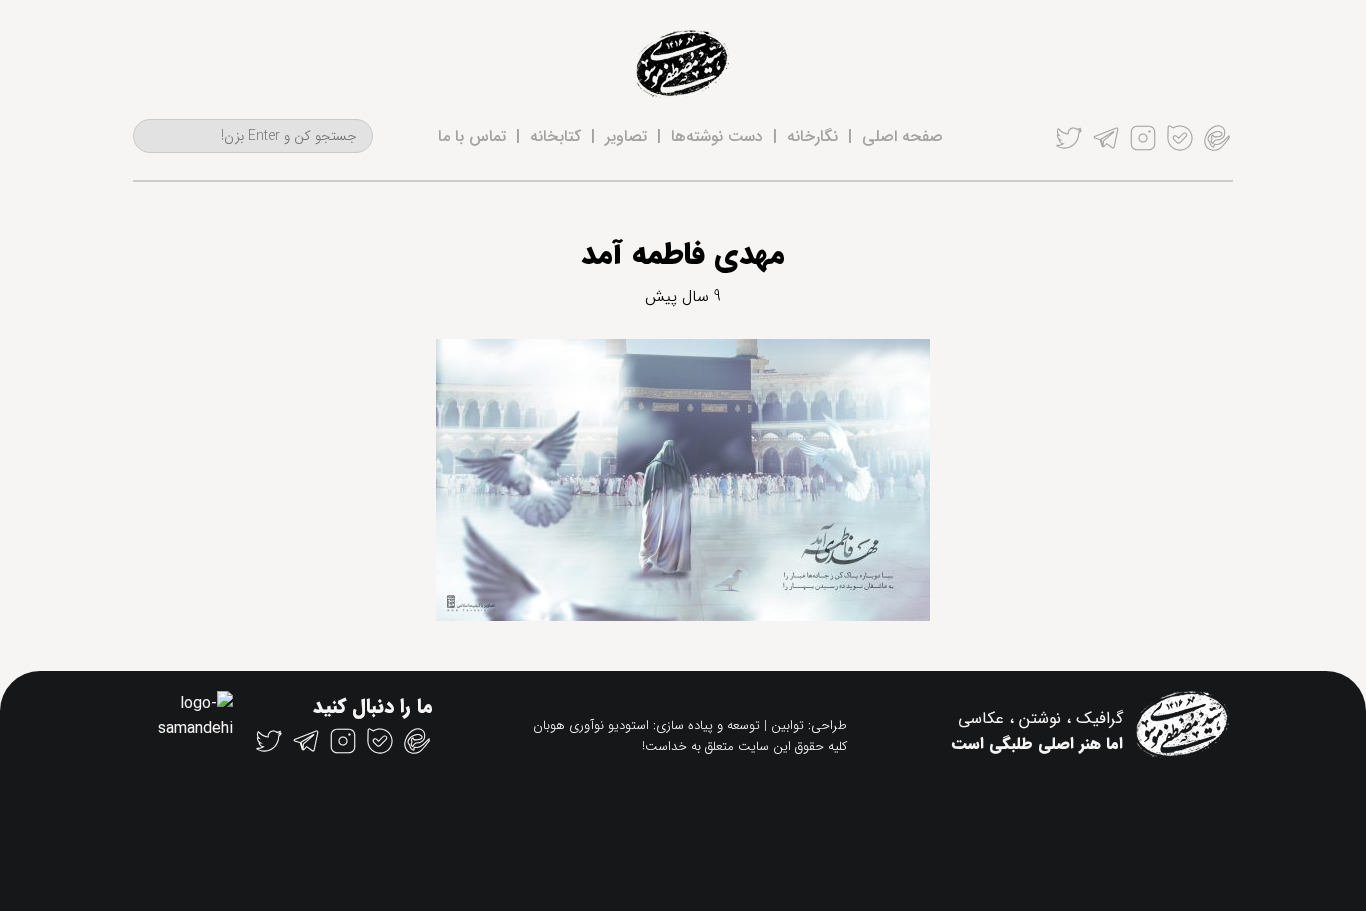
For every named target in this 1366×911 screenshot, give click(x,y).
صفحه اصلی (902, 136)
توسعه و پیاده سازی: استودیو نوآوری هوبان (646, 725)
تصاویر (626, 136)
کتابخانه (555, 136)
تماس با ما (472, 136)
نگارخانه (812, 136)
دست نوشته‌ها (717, 136)
